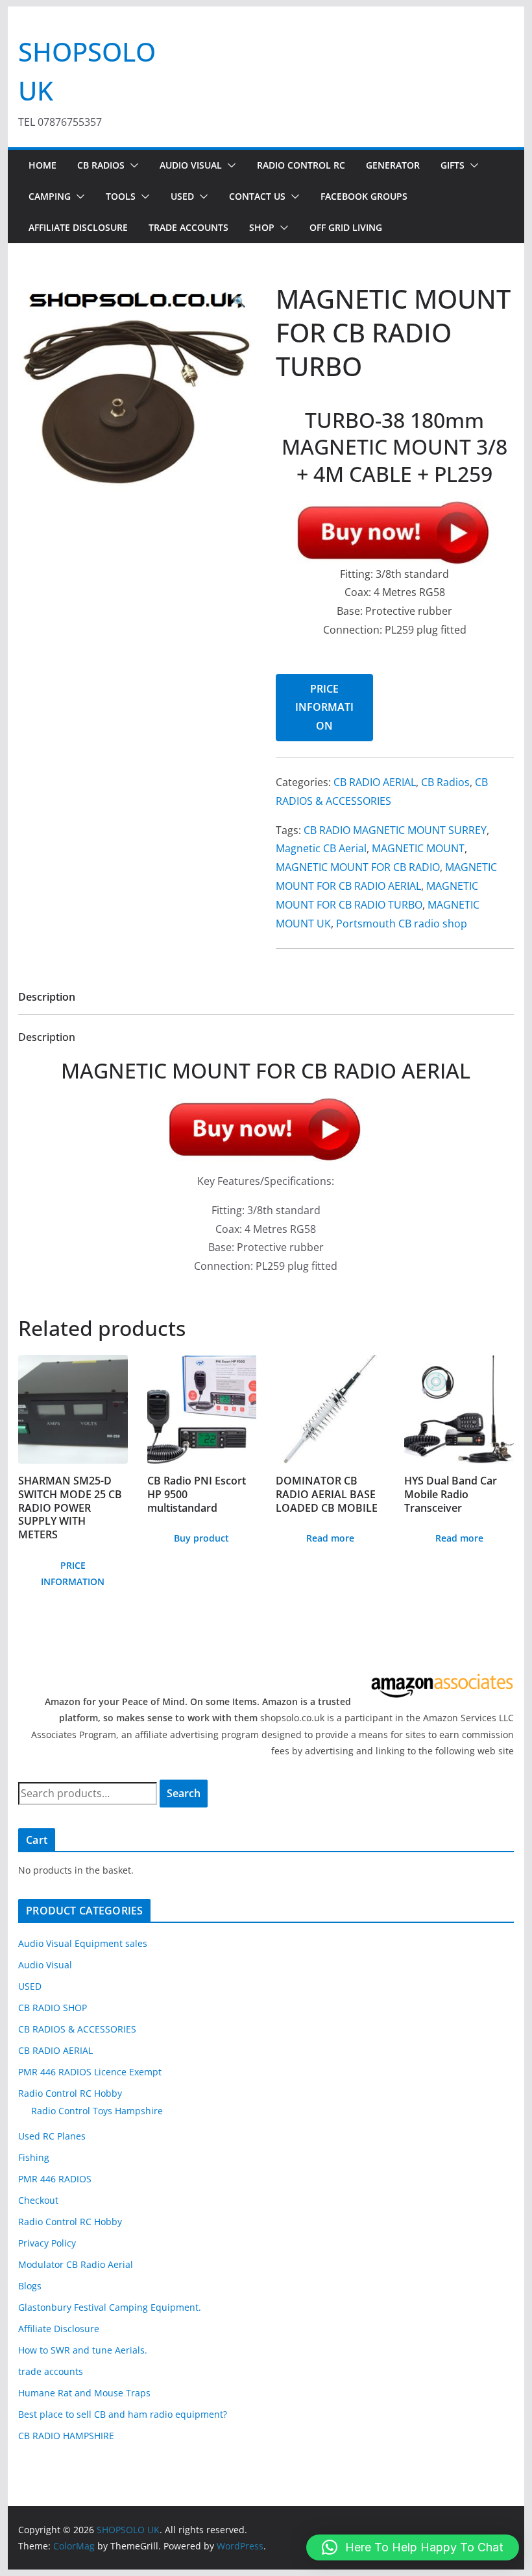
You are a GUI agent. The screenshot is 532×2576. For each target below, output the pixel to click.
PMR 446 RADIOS (55, 2179)
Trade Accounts (188, 227)
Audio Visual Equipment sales (83, 1943)
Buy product (201, 1538)
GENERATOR (393, 165)
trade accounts (51, 2371)
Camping (50, 196)
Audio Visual (191, 165)
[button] (132, 165)
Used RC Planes (52, 2136)
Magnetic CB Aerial (321, 848)
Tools (121, 196)
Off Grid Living (346, 227)
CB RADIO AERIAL (375, 782)
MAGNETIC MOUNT (418, 848)
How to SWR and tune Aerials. (83, 2350)
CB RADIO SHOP (53, 2008)
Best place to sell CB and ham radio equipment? (123, 2414)
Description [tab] (47, 997)
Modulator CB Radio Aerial (76, 2264)
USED (182, 196)
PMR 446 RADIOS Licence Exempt (90, 2072)
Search (184, 1793)
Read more (330, 1538)
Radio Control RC (301, 165)
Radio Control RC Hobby (70, 2093)
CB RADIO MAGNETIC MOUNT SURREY (395, 830)
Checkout (38, 2200)
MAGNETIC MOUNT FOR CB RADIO (358, 867)
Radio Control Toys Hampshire (97, 2111)
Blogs (30, 2286)
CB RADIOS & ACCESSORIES (77, 2029)
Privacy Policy (47, 2243)
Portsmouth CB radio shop (402, 924)
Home (42, 165)
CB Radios (101, 165)
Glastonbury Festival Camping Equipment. (110, 2307)
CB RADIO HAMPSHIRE (66, 2436)
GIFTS (453, 165)
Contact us (257, 196)
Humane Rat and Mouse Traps (84, 2393)
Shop (262, 227)
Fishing (34, 2157)
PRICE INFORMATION (324, 708)
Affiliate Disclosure (78, 227)
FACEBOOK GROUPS (364, 196)
